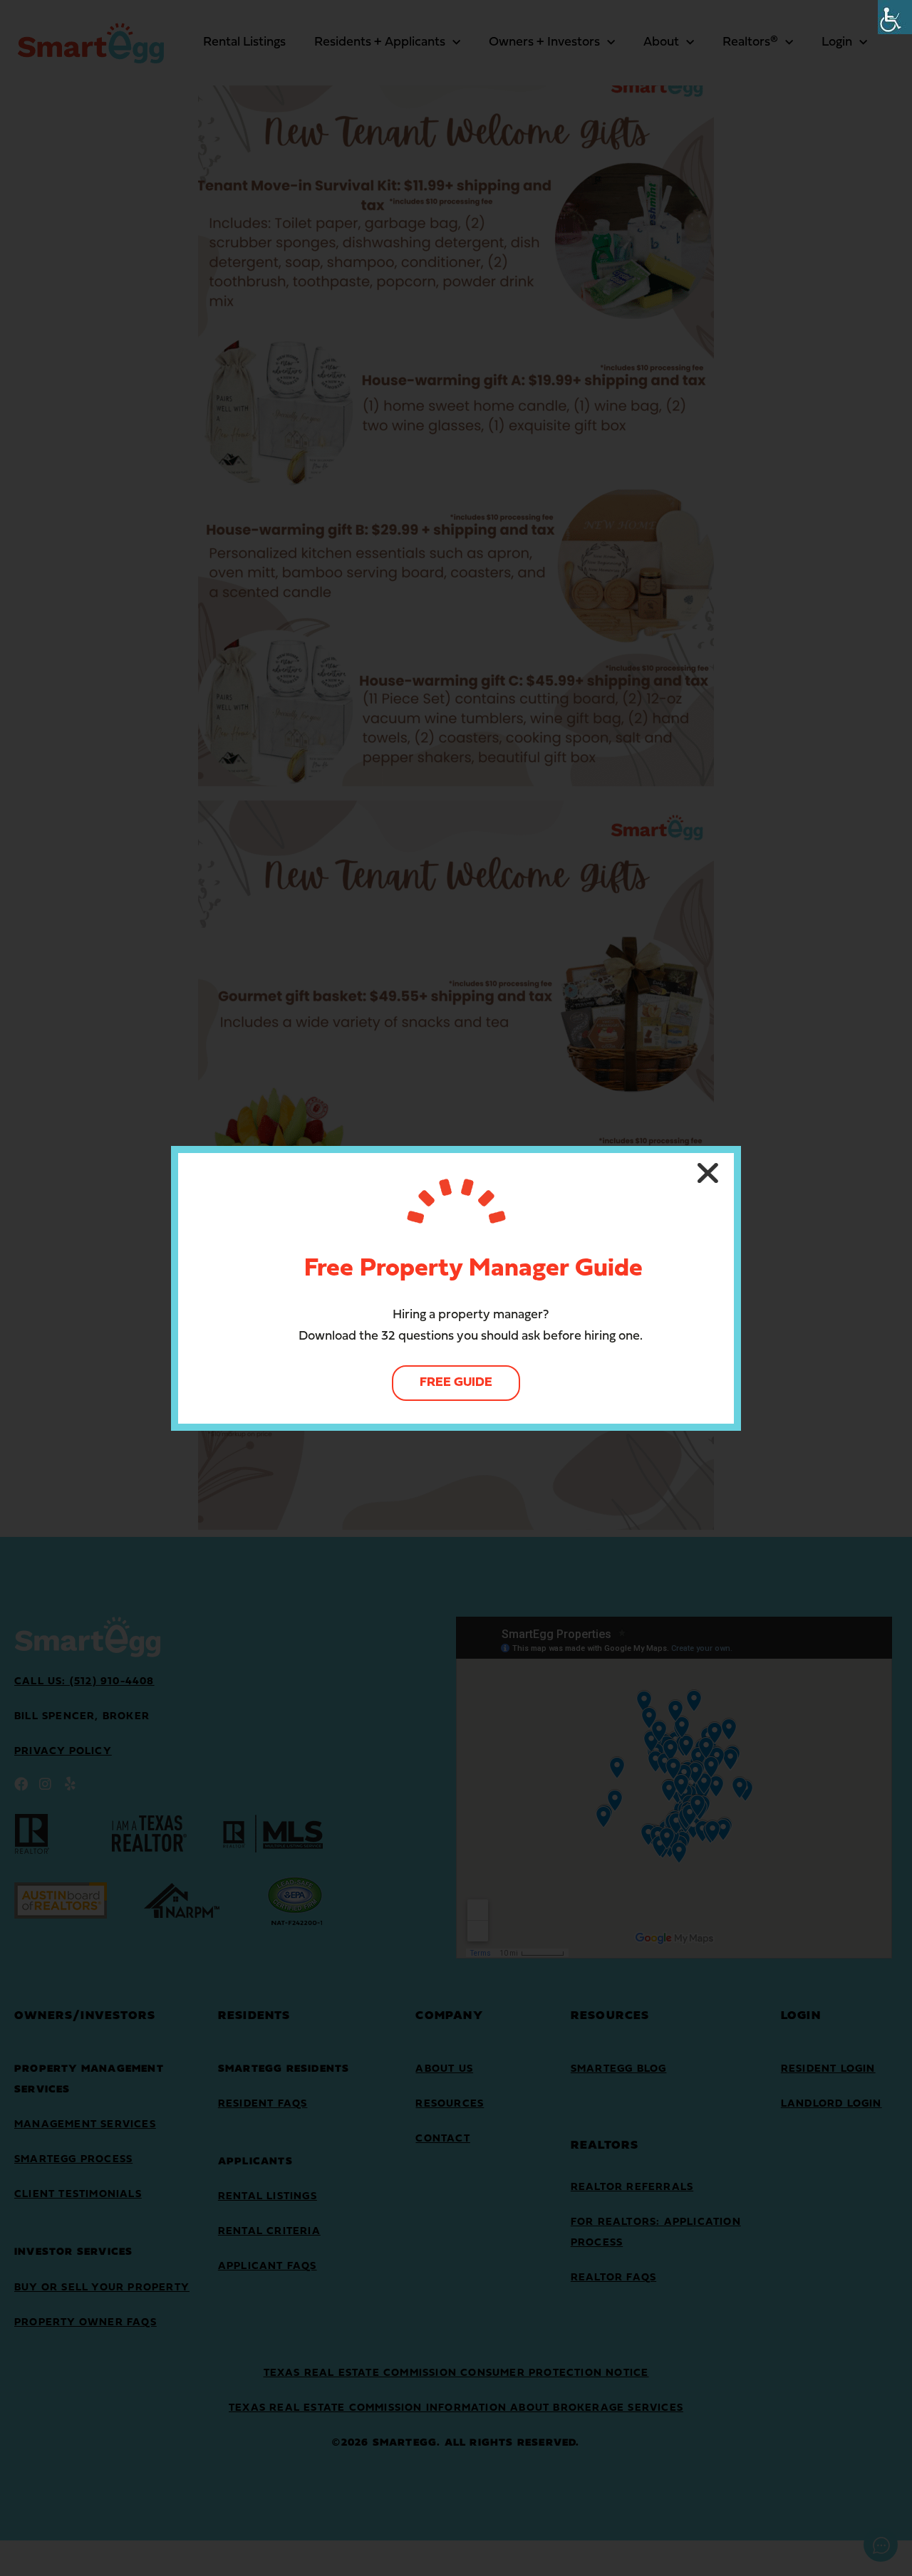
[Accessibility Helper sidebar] (895, 17)
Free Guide (456, 1383)
